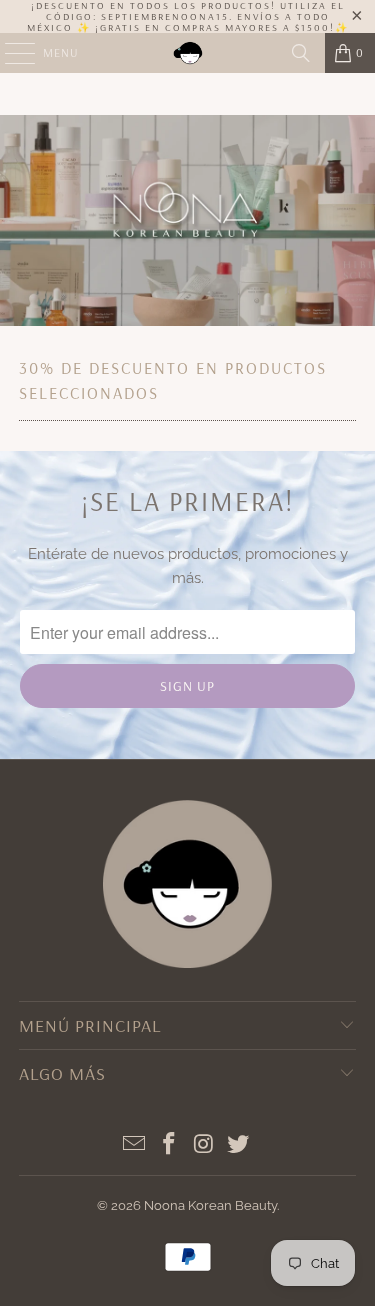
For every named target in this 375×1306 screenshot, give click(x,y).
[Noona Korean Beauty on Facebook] (169, 1145)
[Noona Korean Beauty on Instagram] (204, 1145)
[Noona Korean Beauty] (188, 53)
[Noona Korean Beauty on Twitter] (239, 1145)
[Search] (301, 53)
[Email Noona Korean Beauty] (135, 1145)
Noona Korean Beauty (210, 1205)
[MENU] (10, 53)
